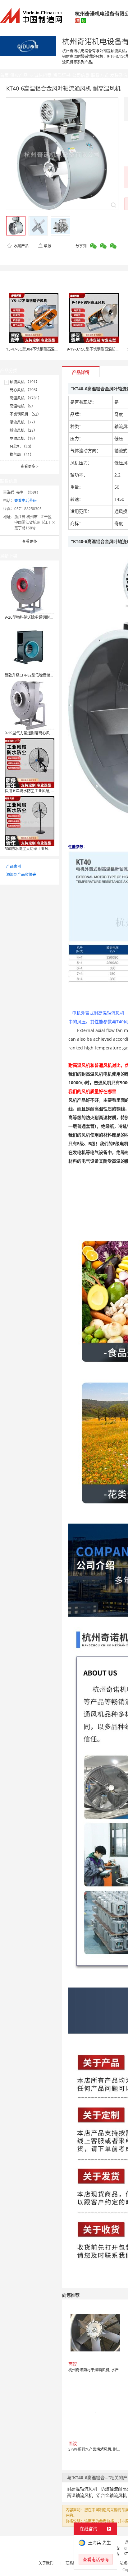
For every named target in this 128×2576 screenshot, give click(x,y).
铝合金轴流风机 (112, 2495)
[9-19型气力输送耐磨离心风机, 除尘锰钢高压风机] (30, 705)
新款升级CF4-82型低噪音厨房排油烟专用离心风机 (46, 675)
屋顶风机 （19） (23, 438)
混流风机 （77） (23, 422)
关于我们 (46, 2563)
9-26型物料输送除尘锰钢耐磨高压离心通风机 (42, 617)
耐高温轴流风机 (82, 2489)
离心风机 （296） (25, 390)
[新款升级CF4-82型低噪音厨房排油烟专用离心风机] (30, 647)
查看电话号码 (25, 501)
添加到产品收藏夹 (21, 874)
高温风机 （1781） (26, 398)
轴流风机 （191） (25, 382)
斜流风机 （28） (23, 430)
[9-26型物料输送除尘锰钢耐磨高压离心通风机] (30, 589)
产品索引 (14, 866)
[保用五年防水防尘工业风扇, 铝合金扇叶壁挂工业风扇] (30, 763)
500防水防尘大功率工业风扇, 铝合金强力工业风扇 (46, 849)
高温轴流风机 (80, 2495)
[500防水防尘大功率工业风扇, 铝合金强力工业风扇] (30, 821)
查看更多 (30, 466)
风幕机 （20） (22, 446)
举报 (48, 246)
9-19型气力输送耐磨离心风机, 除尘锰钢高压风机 (45, 733)
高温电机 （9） (22, 406)
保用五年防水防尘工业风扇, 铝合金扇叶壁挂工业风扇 (48, 791)
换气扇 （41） (22, 455)
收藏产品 (21, 246)
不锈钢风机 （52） (25, 414)
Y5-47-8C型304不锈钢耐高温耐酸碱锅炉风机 (43, 349)
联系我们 (73, 2563)
